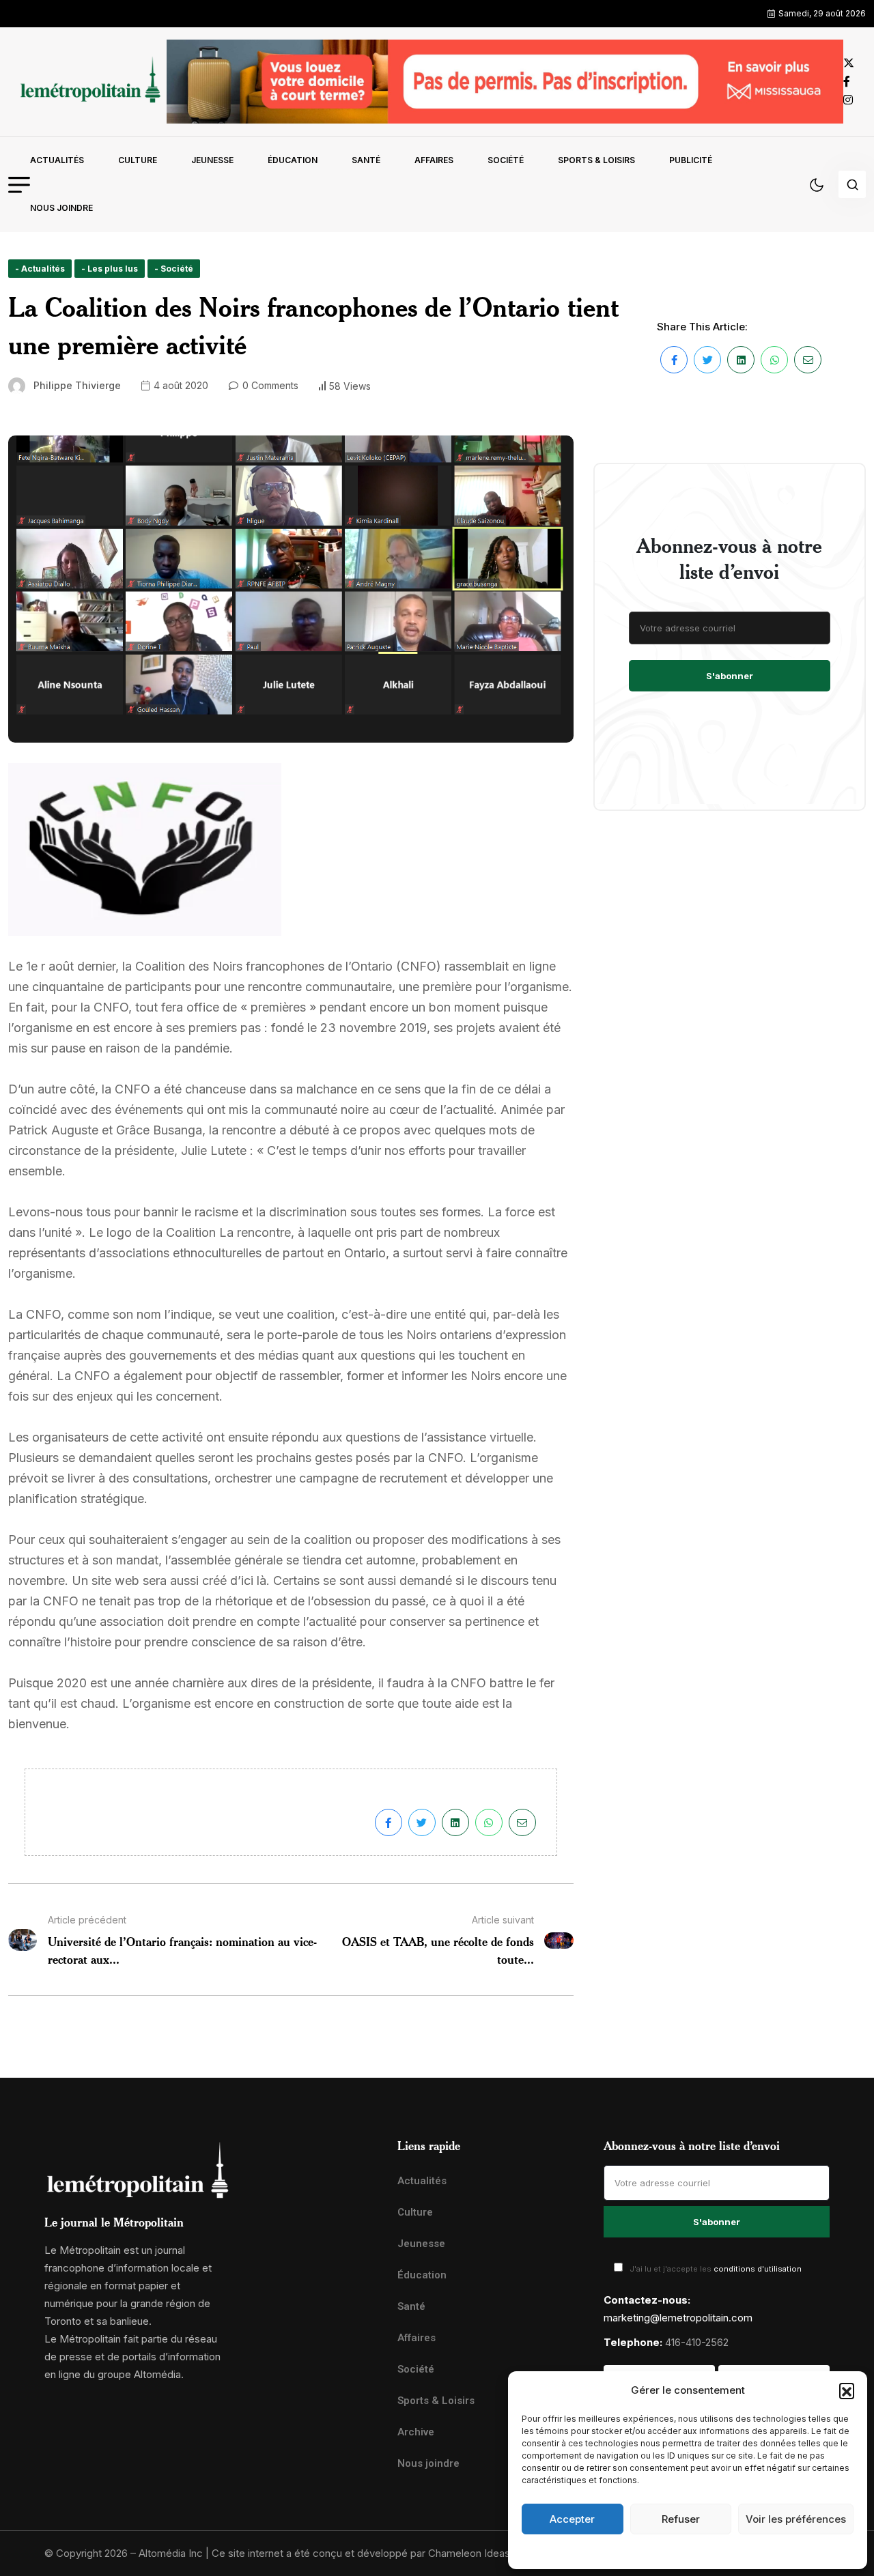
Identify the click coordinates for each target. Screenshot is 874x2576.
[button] (847, 2390)
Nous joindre (61, 208)
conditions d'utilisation (758, 2269)
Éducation (293, 160)
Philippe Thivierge (77, 385)
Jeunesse (212, 160)
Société (506, 160)
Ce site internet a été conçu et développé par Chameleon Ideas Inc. (371, 2553)
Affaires (434, 160)
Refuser (681, 2519)
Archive (416, 2432)
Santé (366, 160)
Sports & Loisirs (596, 160)
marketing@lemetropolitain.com (678, 2318)
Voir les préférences (796, 2519)
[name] (87, 82)
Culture (138, 160)
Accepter (572, 2519)
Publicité (691, 160)
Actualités (57, 160)
